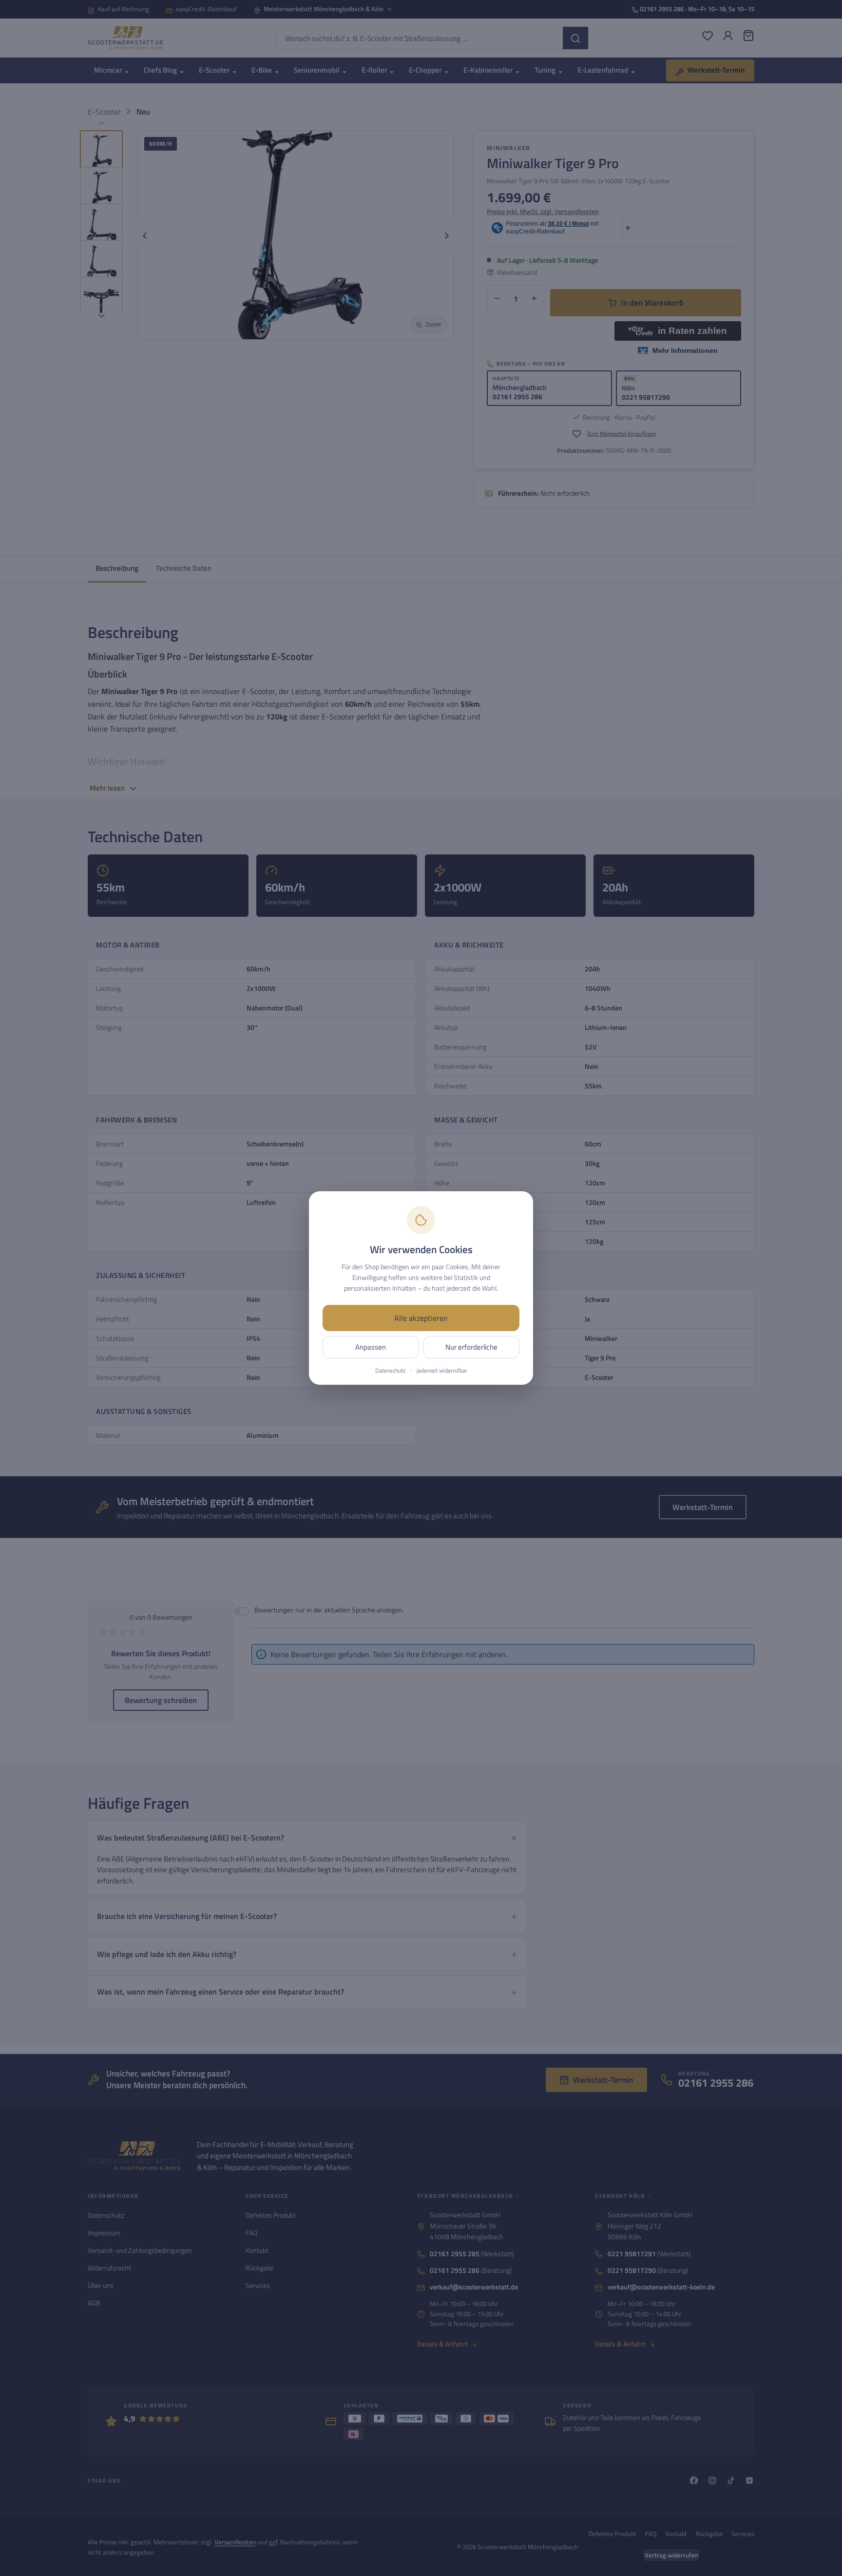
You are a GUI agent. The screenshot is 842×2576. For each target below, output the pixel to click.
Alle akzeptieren (421, 1318)
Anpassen (371, 1347)
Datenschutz (390, 1371)
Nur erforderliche (471, 1347)
